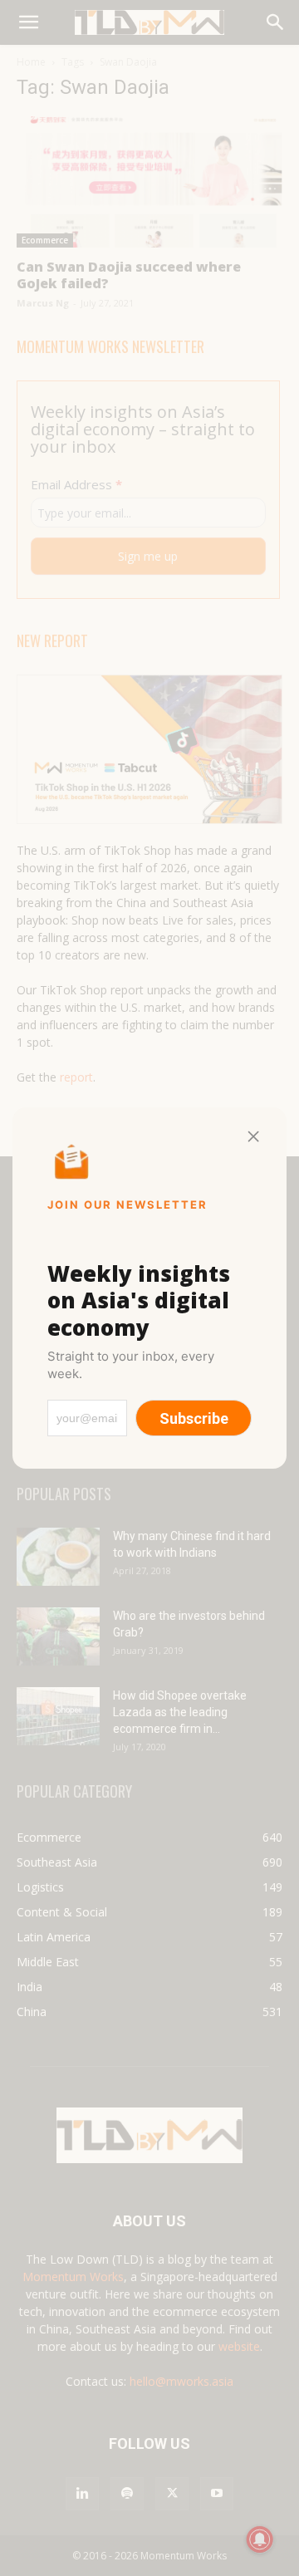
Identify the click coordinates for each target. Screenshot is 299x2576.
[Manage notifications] (260, 2539)
